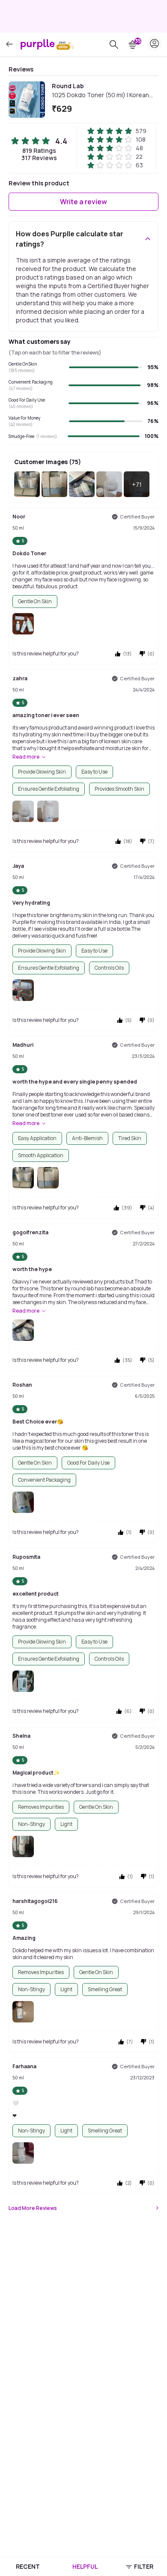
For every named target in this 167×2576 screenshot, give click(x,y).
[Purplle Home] (38, 44)
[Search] (114, 45)
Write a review (83, 202)
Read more (26, 757)
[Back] (9, 44)
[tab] (28, 2567)
